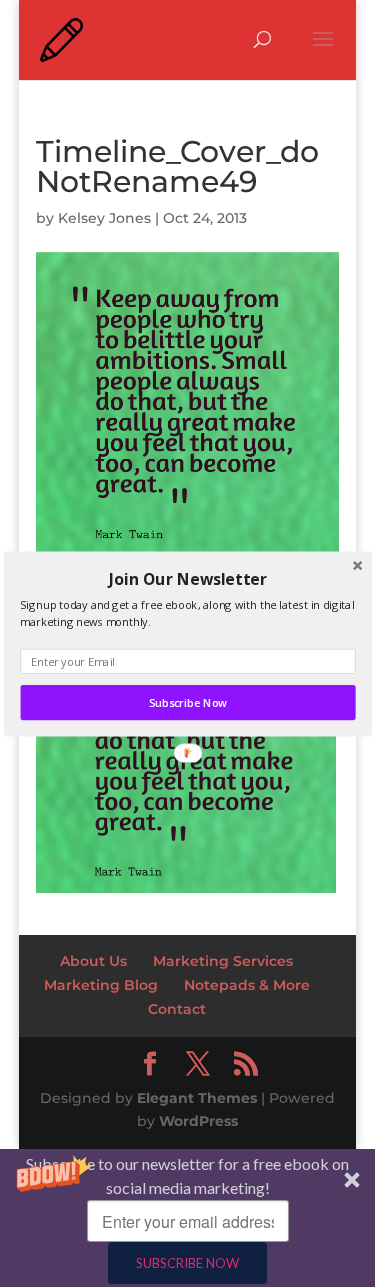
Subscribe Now (187, 702)
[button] (187, 578)
